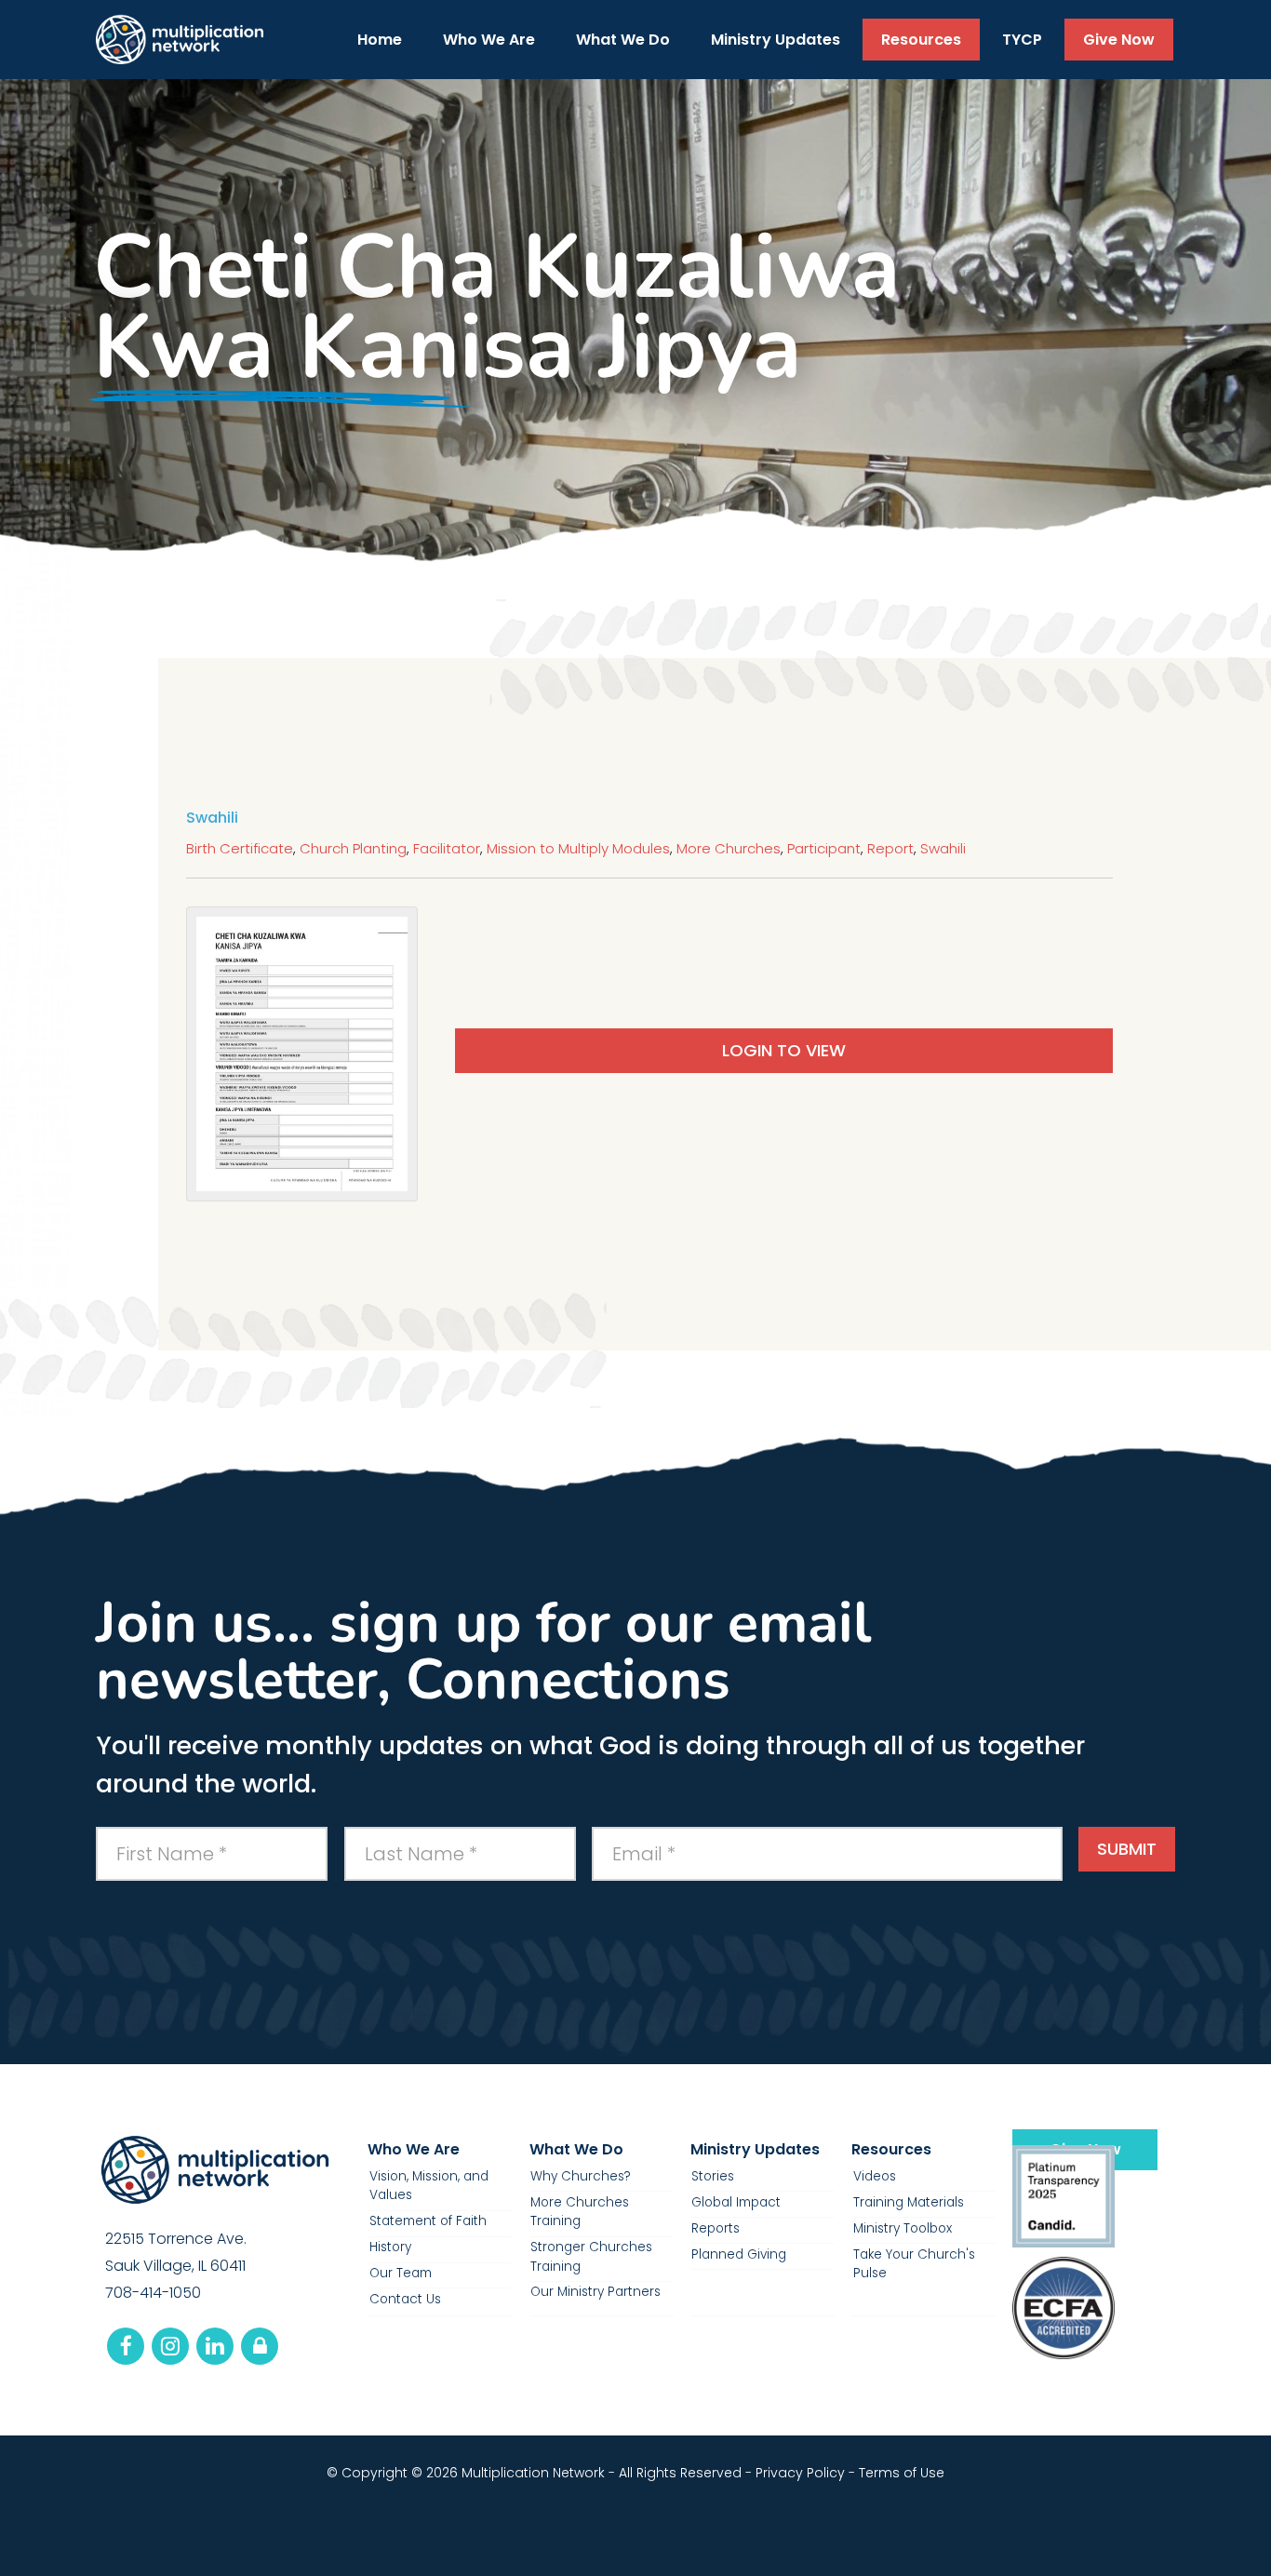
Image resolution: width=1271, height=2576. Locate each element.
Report (890, 848)
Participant (824, 848)
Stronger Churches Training (591, 2256)
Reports (716, 2228)
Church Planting (353, 848)
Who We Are (414, 2149)
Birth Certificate (240, 848)
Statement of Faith (428, 2221)
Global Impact (736, 2202)
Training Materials (909, 2202)
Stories (713, 2176)
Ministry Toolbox (903, 2228)
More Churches (729, 848)
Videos (875, 2176)
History (390, 2247)
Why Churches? (581, 2176)
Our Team (401, 2273)
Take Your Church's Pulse (914, 2264)
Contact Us (405, 2299)
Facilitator (447, 848)
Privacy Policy (800, 2473)
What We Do (576, 2149)
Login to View (784, 1050)
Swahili (943, 848)
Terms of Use (902, 2473)
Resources (891, 2149)
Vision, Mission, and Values (429, 2186)
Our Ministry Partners (595, 2292)
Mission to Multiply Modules (578, 848)
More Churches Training (580, 2212)
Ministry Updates (755, 2149)
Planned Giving (739, 2254)
